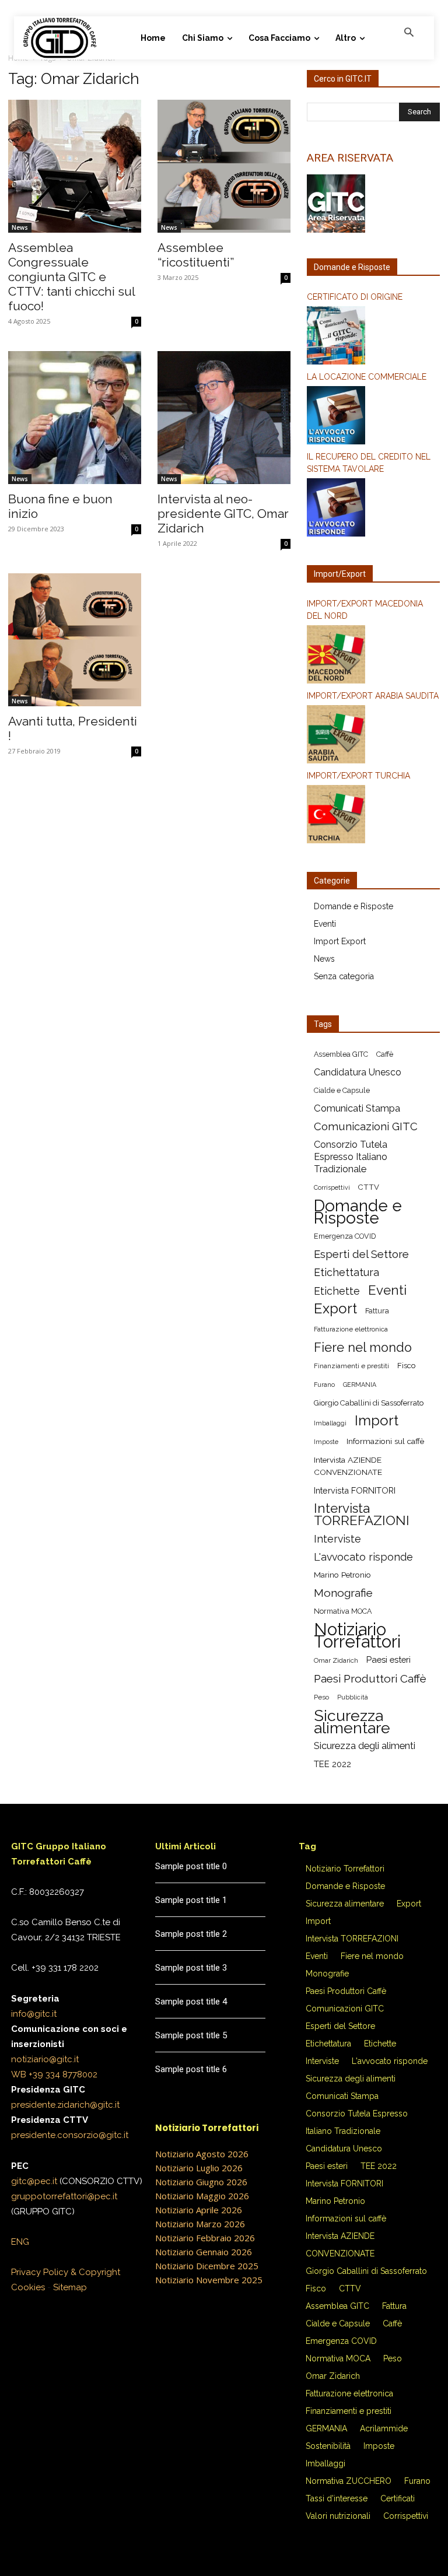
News (20, 227)
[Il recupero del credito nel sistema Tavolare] (373, 509)
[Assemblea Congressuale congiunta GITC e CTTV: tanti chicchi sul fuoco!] (75, 166)
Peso (321, 1697)
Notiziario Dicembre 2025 (207, 2266)
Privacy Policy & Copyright (66, 2272)
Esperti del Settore (361, 1254)
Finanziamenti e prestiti (351, 1366)
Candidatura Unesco (358, 1072)
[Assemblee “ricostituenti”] (224, 166)
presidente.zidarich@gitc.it (65, 2105)
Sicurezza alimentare (352, 1722)
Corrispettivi (332, 1187)
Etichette (337, 1291)
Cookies (28, 2287)
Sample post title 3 (191, 1968)
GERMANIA (360, 1385)
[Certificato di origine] (373, 337)
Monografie (343, 1593)
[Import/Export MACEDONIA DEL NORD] (373, 656)
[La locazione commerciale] (373, 417)
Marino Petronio (342, 1575)
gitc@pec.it (34, 2181)
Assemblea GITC (341, 1054)
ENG (20, 2242)
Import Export (340, 941)
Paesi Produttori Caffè (370, 1679)
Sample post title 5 (191, 2035)
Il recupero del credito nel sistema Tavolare (369, 463)
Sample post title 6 (191, 2069)
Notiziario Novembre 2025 (209, 2280)
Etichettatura (346, 1272)
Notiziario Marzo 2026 (200, 2224)
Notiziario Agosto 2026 (202, 2154)
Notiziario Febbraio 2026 (205, 2238)
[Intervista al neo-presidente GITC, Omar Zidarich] (224, 418)
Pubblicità (353, 1697)
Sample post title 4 (191, 2002)
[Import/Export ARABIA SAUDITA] (373, 736)
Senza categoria (344, 976)
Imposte (326, 1442)
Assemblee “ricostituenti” (196, 255)
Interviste (337, 1539)
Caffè (385, 1054)
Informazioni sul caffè (385, 1441)
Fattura (377, 1311)
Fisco (406, 1366)
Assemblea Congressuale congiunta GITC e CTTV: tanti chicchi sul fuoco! (71, 277)
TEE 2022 (332, 1764)
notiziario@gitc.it (45, 2059)
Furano (324, 1385)
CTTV (369, 1187)
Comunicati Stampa (357, 1108)
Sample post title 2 (191, 1934)
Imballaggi (330, 1423)
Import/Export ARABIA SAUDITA (373, 696)
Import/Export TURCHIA (358, 776)
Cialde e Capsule (342, 1090)
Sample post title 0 (191, 1866)
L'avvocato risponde (363, 1557)
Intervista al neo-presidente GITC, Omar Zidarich (223, 514)
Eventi (325, 924)
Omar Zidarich (336, 1660)
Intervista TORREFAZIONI (362, 1515)
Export (335, 1309)
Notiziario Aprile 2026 (199, 2210)
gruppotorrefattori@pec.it (64, 2196)
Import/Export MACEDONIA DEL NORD (365, 610)
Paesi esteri (388, 1659)
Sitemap (70, 2287)
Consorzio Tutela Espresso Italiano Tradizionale (351, 1157)
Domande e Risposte (353, 906)
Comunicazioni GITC (366, 1126)
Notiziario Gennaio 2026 (204, 2252)
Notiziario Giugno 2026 (201, 2182)
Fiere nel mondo (363, 1347)
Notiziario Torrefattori (357, 1635)
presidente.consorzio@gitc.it (70, 2135)
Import (377, 1421)
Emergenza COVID (345, 1236)
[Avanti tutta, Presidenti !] (75, 640)
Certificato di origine (355, 297)
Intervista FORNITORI (355, 1490)
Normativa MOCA (343, 1611)
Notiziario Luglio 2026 (199, 2168)
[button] (409, 33)
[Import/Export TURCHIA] (373, 816)
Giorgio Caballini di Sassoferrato (369, 1403)
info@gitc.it (34, 2014)
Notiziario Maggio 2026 (202, 2196)
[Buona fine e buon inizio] (75, 418)
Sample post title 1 (191, 1900)
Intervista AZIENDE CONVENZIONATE (348, 1466)
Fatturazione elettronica (351, 1329)
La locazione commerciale (367, 377)
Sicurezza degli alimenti (365, 1746)
